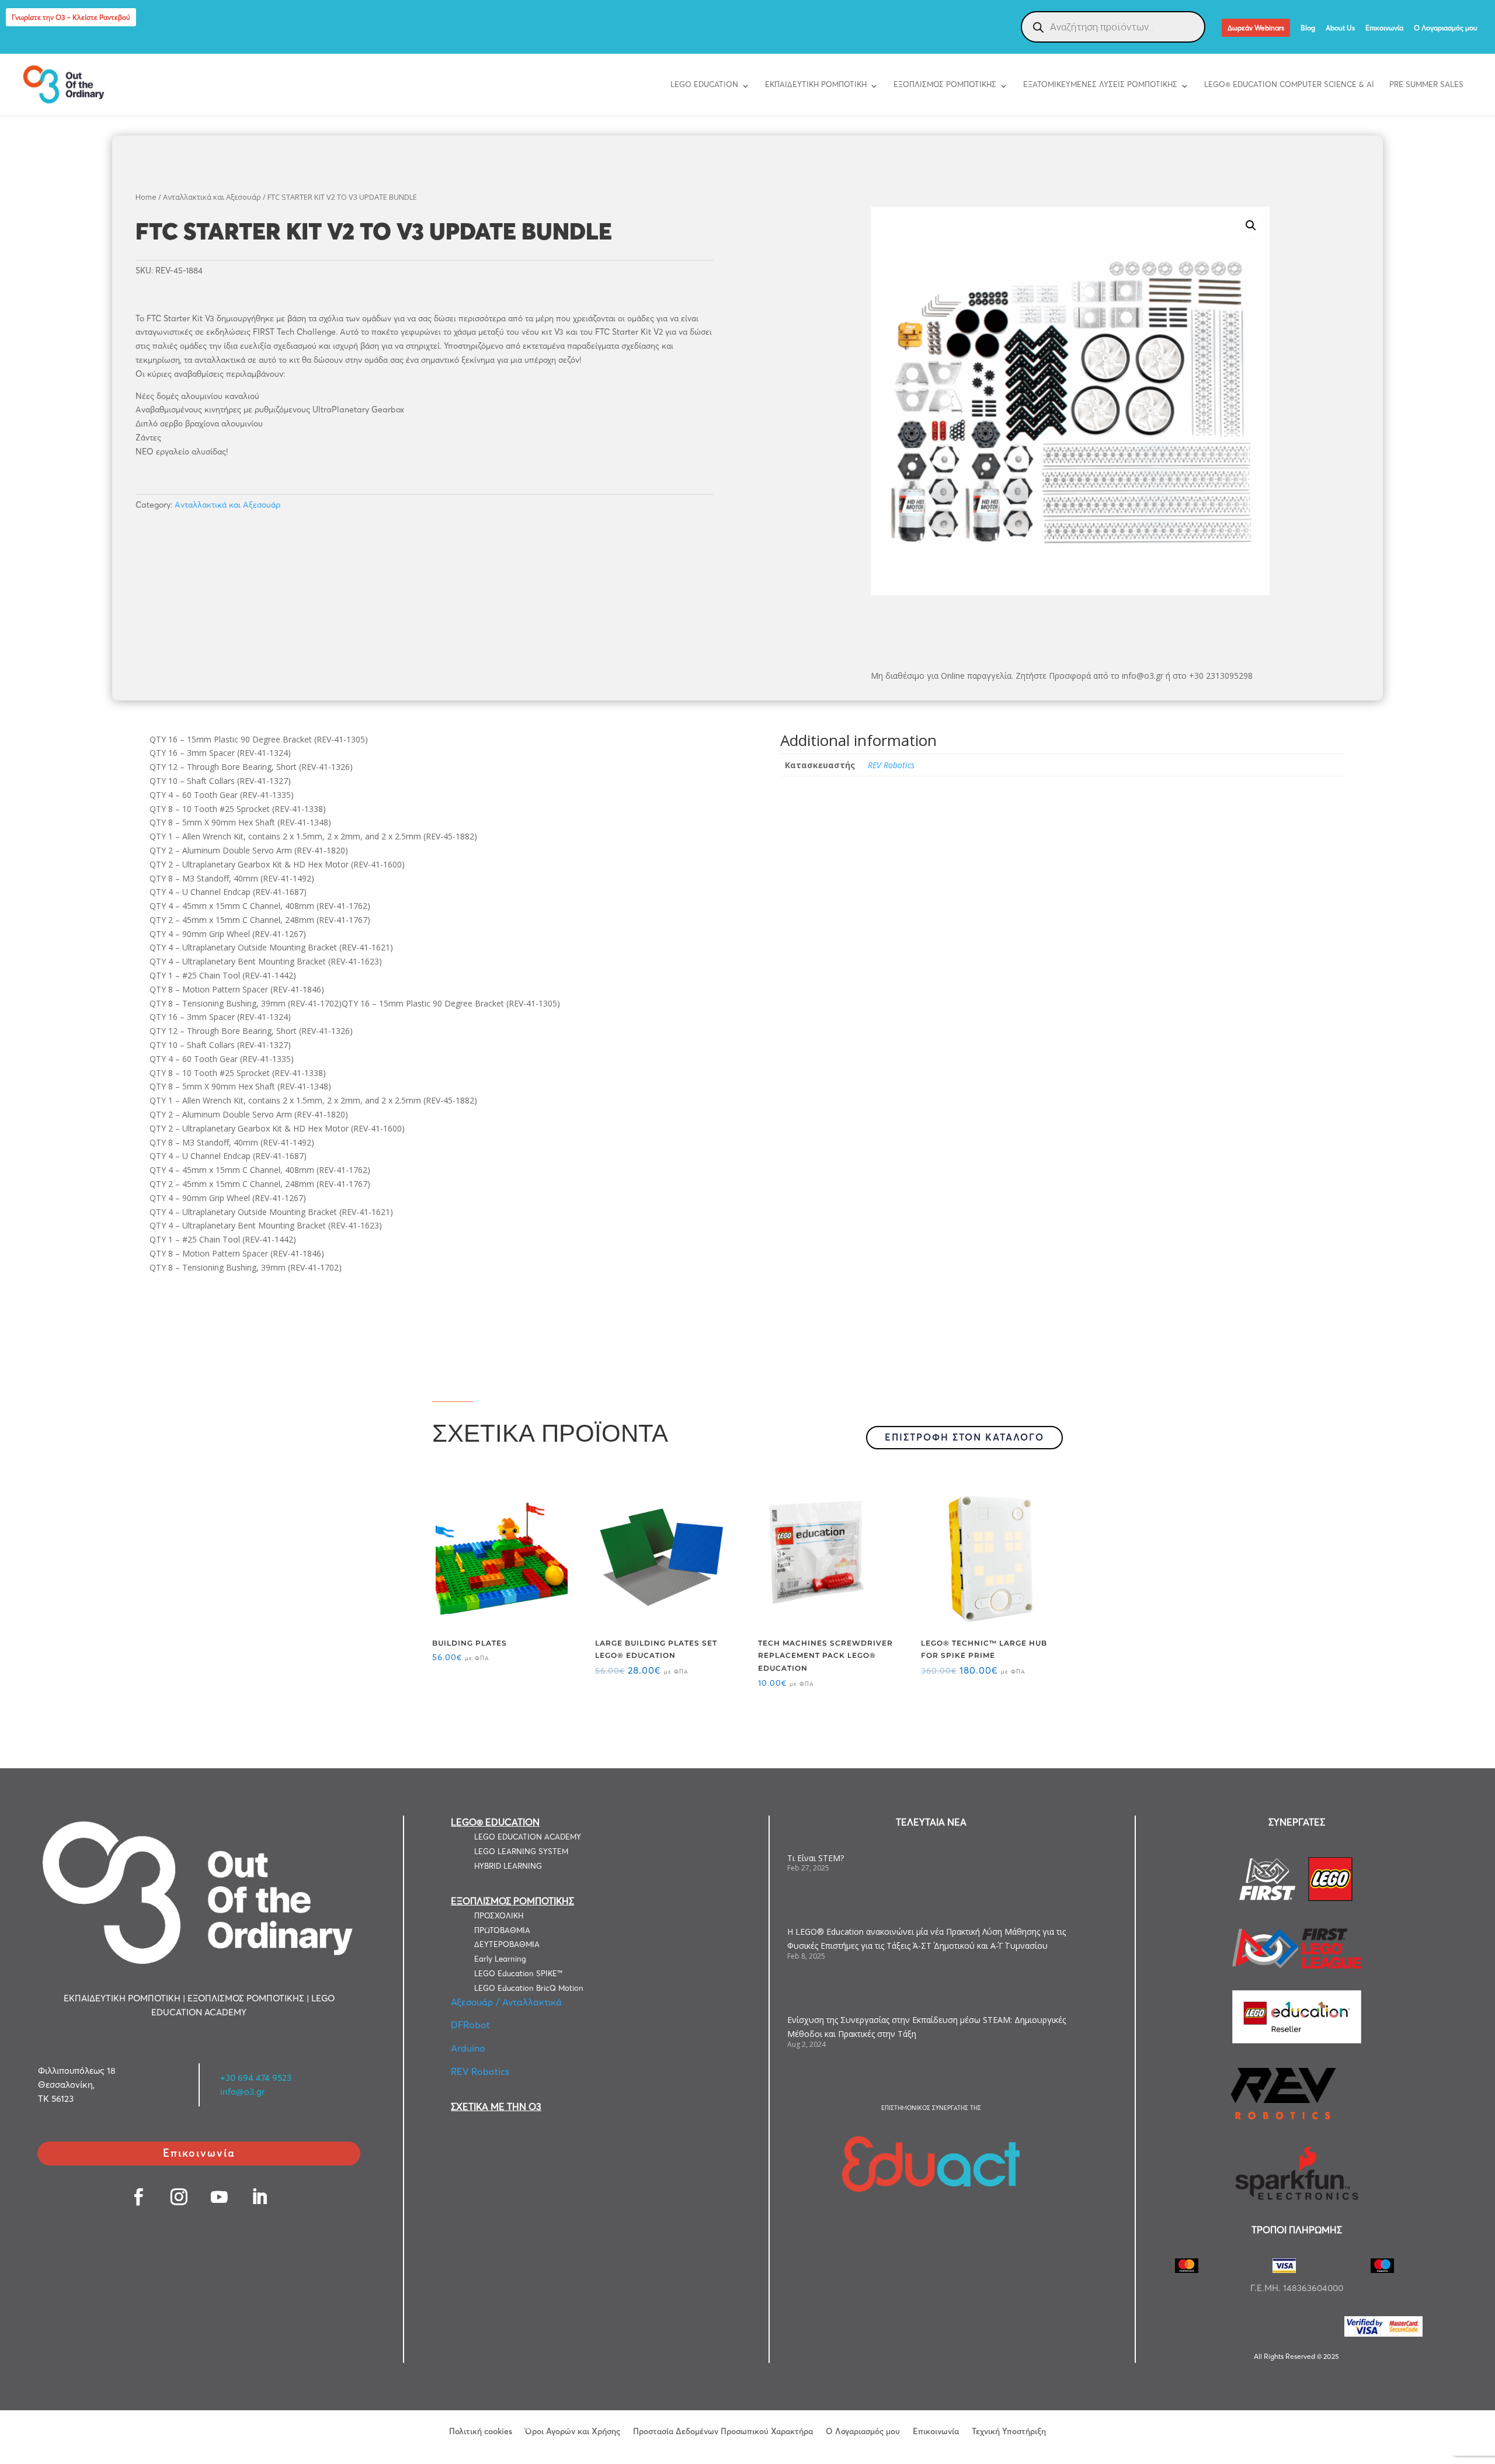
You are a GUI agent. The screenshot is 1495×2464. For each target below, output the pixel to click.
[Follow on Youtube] (219, 2197)
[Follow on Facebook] (139, 2197)
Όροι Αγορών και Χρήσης (573, 2431)
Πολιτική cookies (481, 2431)
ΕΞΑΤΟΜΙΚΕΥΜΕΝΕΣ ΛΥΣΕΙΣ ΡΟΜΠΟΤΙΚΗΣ (1100, 84)
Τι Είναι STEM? (816, 1858)
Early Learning (500, 1959)
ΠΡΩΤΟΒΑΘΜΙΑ (502, 1930)
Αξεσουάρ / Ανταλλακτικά (506, 2002)
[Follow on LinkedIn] (260, 2197)
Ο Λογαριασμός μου (1446, 28)
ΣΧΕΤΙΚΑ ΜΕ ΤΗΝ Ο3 (496, 2106)
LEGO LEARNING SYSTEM (521, 1851)
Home (146, 197)
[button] (1251, 225)
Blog (1308, 28)
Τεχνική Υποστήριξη (1009, 2431)
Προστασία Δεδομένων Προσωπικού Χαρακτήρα (723, 2431)
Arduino (468, 2048)
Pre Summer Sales (1426, 84)
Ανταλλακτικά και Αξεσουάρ (212, 197)
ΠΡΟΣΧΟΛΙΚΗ (499, 1915)
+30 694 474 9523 (256, 2078)
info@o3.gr (242, 2092)
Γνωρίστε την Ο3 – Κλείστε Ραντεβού (71, 17)
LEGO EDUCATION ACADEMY (528, 1837)
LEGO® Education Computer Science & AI (1289, 84)
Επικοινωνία (1384, 28)
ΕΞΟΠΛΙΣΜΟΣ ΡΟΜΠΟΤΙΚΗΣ (945, 84)
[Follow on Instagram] (179, 2197)
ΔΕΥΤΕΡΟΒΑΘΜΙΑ (507, 1944)
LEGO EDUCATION (704, 84)
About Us (1340, 28)
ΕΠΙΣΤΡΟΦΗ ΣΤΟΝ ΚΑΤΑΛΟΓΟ (964, 1437)
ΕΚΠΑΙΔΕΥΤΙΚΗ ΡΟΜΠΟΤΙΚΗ (816, 84)
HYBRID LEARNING (508, 1866)
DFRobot (470, 2025)
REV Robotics (891, 765)
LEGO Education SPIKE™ (518, 1973)
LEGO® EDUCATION (495, 1822)
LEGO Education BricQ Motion (529, 1988)
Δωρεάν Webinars (1256, 28)
